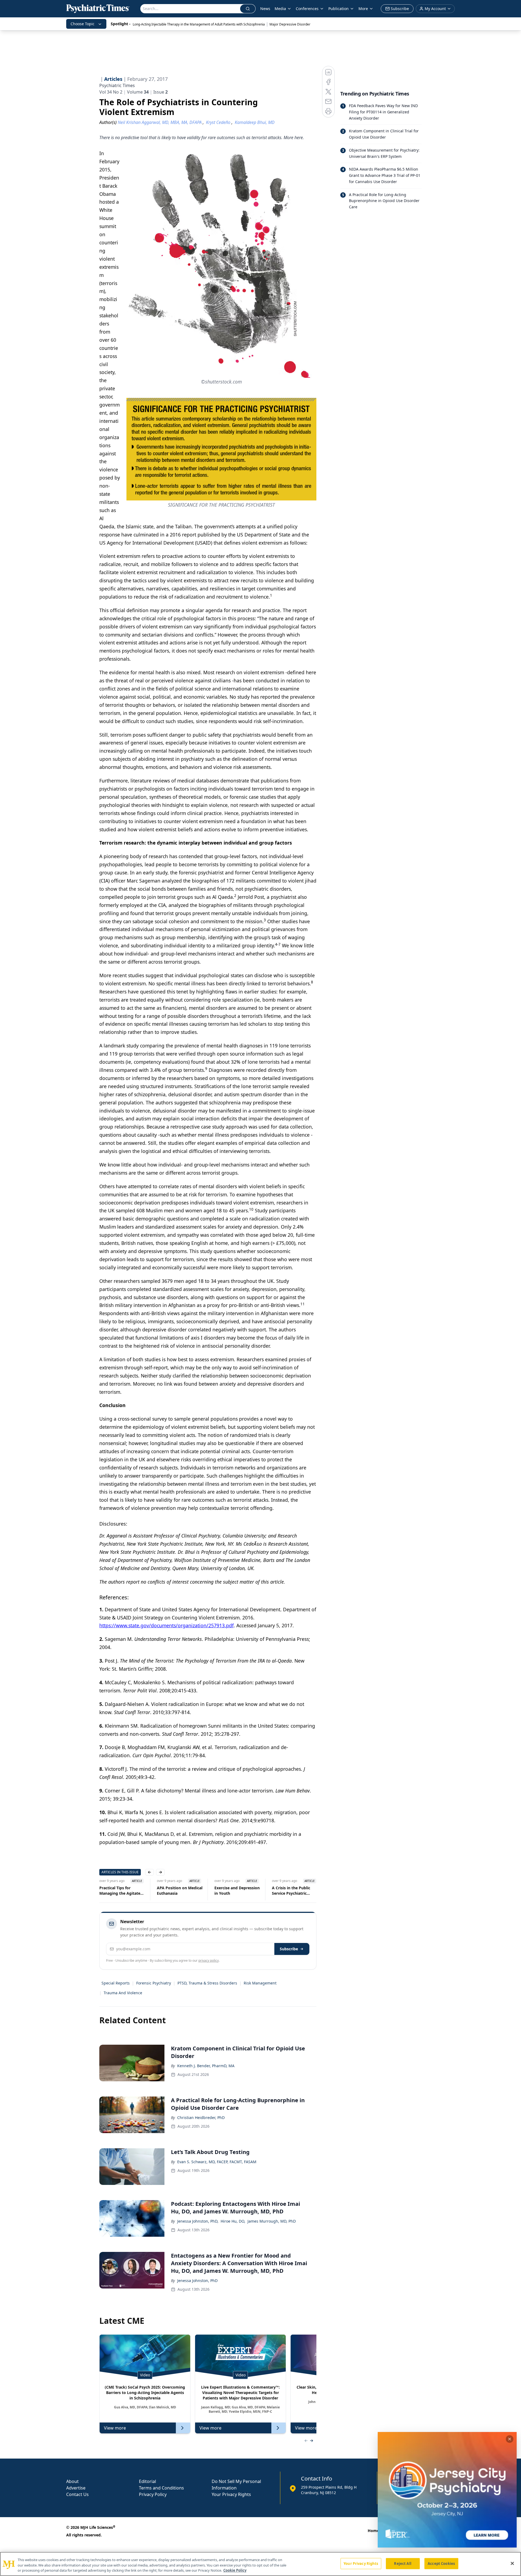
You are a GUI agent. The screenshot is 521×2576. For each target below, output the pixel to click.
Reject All (403, 2563)
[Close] (512, 2563)
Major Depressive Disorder (290, 24)
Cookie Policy (235, 2570)
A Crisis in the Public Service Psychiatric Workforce (234, 1891)
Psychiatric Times (117, 85)
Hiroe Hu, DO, (233, 2221)
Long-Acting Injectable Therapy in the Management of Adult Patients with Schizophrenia (199, 24)
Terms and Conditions (161, 2488)
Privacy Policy (153, 2494)
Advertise (76, 2488)
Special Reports (116, 1983)
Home (373, 2531)
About (72, 2481)
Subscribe (289, 1949)
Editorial (147, 2481)
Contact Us (77, 2494)
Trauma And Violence (123, 1993)
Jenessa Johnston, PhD (197, 2281)
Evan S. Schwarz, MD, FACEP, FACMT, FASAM (217, 2162)
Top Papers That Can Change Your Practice (292, 1891)
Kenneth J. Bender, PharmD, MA (206, 2066)
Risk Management (260, 1983)
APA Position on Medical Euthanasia (122, 1891)
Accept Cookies (441, 2563)
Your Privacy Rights (231, 2494)
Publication (339, 9)
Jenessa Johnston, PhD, (198, 2221)
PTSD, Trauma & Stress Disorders (207, 1983)
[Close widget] (510, 2439)
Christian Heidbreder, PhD (201, 2118)
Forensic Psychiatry (154, 1983)
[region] (260, 2564)
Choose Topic (82, 24)
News (265, 9)
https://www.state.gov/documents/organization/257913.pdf (166, 1625)
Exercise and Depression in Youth (180, 1891)
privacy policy (209, 1960)
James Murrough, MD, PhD (272, 2221)
